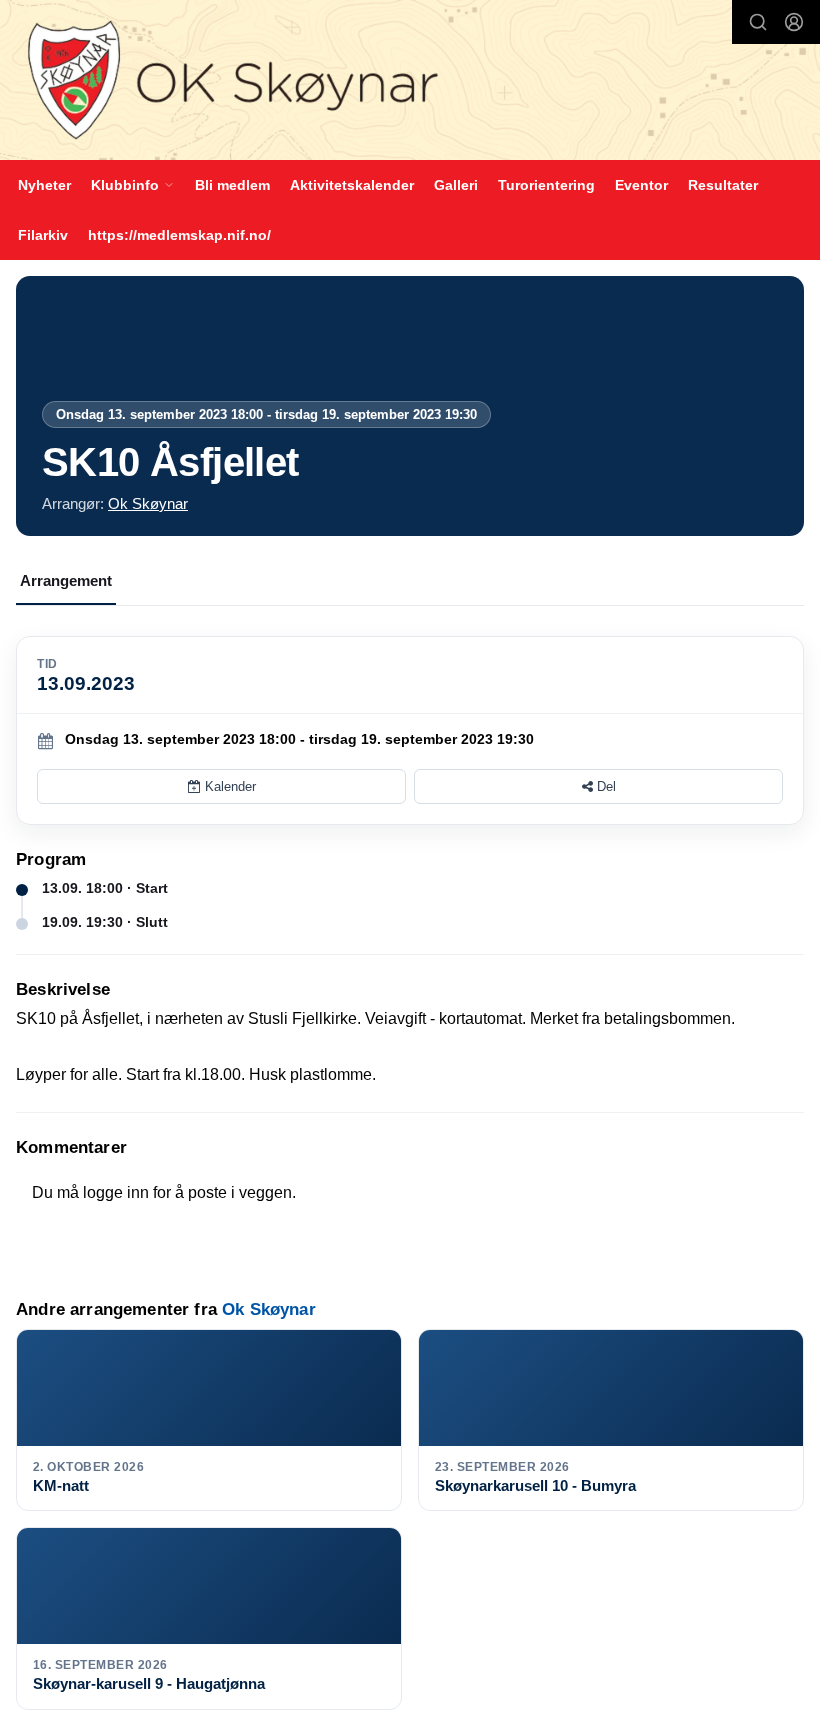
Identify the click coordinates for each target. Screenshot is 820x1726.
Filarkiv (43, 235)
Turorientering (546, 185)
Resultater (723, 185)
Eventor (641, 185)
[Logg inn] (794, 22)
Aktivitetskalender (352, 185)
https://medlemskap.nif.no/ (179, 235)
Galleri (456, 185)
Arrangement (66, 580)
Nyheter (44, 185)
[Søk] (758, 22)
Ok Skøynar (148, 503)
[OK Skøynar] (410, 82)
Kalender (228, 786)
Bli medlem (232, 185)
